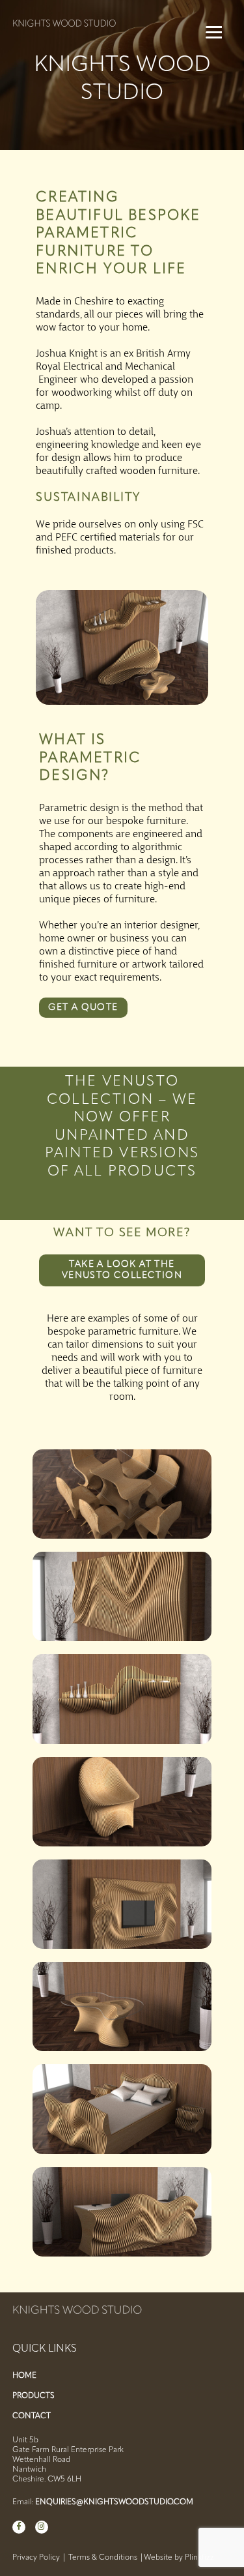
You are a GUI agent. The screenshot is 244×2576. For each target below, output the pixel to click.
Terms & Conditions (103, 2558)
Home (24, 2376)
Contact (32, 2416)
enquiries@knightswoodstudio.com (114, 2502)
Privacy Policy (36, 2558)
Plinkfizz (199, 2558)
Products (34, 2396)
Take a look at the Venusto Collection (122, 1270)
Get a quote (83, 1008)
